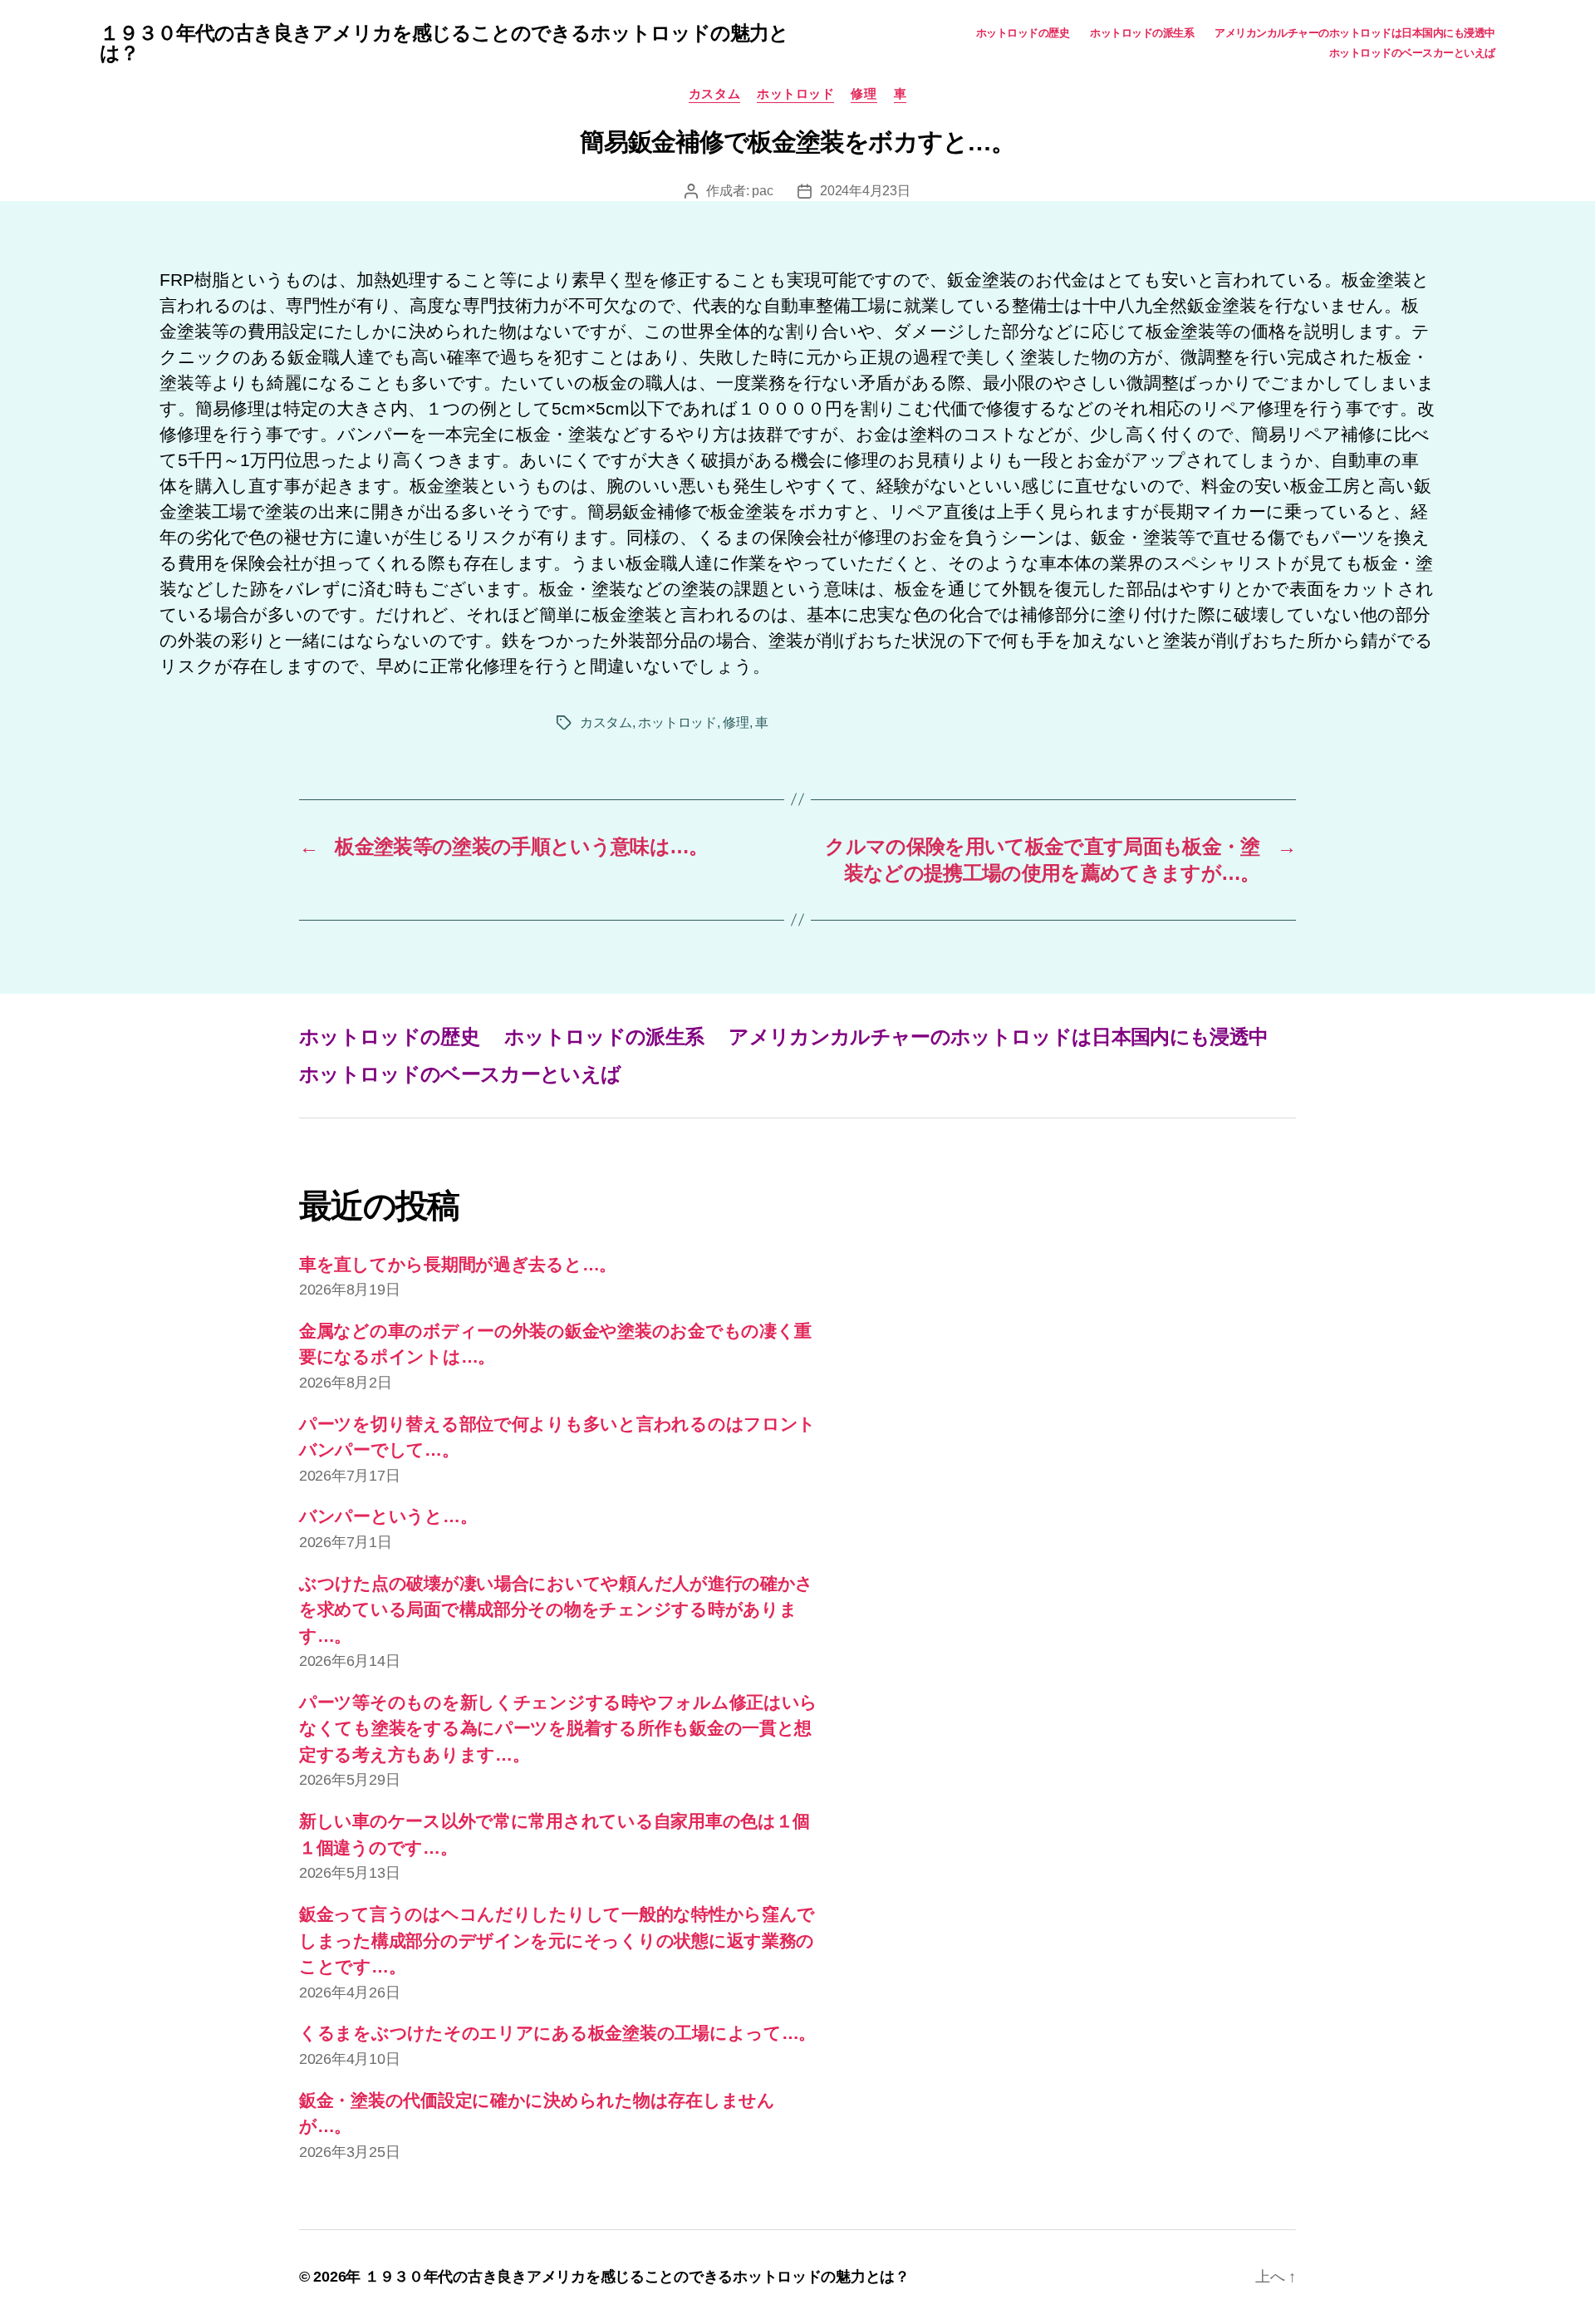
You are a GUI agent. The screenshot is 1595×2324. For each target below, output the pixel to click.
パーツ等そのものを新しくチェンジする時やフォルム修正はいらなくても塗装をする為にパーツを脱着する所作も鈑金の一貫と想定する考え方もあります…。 (558, 1728)
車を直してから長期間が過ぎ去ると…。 (458, 1264)
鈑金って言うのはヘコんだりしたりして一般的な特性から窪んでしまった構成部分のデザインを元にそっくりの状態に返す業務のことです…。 (557, 1940)
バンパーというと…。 (388, 1516)
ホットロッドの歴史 (1023, 33)
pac (762, 191)
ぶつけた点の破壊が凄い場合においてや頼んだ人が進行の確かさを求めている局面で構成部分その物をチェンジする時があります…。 (556, 1609)
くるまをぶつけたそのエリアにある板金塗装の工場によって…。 (557, 2033)
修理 (864, 93)
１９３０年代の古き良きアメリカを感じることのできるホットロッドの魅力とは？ (444, 43)
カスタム (714, 93)
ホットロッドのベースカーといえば (1412, 53)
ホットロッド (795, 93)
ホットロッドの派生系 (1142, 33)
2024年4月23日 (865, 191)
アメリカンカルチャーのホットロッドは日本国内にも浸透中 (1355, 33)
